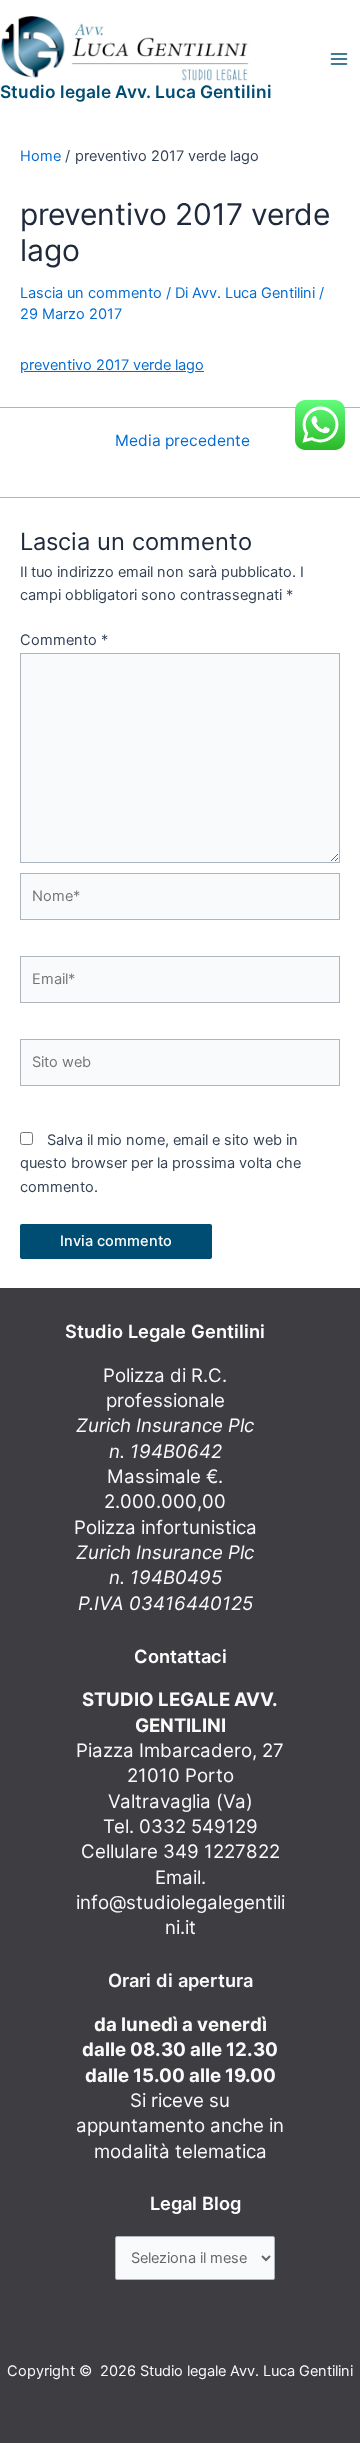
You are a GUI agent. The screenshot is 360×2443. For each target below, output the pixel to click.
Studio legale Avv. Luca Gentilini (136, 91)
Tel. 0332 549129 (180, 1826)
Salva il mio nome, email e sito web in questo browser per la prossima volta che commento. (160, 1163)
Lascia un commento (91, 293)
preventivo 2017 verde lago (112, 365)
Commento (64, 640)
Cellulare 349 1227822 (180, 1851)
